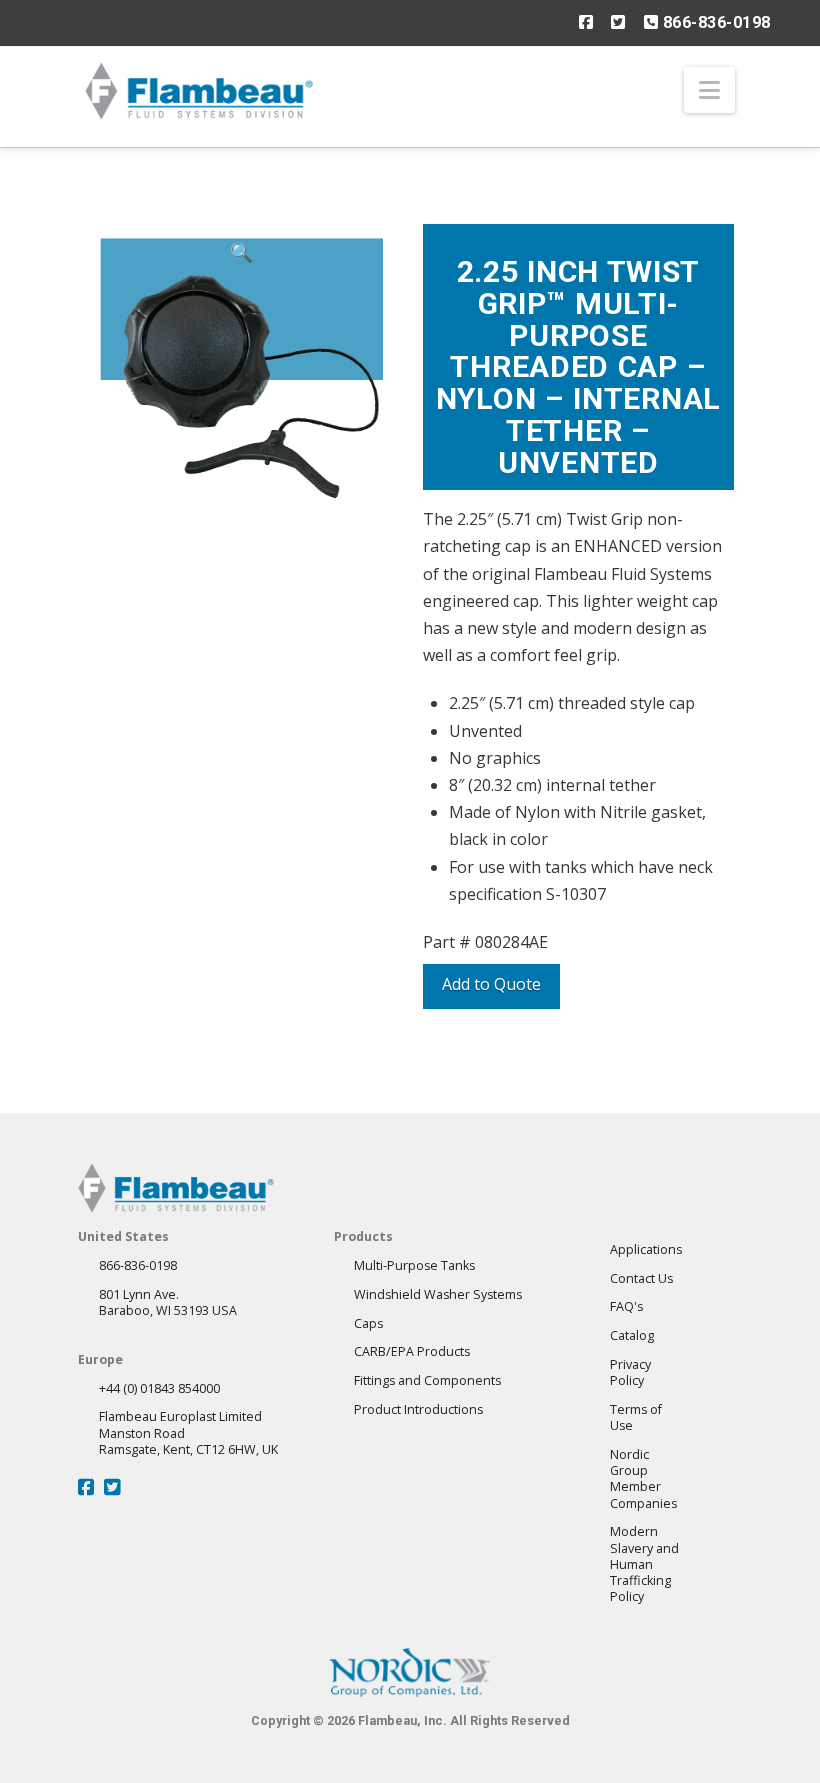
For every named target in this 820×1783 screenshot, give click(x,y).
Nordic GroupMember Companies (643, 1479)
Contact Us (641, 1278)
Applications (646, 1249)
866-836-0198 (714, 22)
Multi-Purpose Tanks (414, 1265)
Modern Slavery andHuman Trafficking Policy (644, 1564)
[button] (709, 90)
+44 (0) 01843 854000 (159, 1388)
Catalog (632, 1335)
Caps (368, 1323)
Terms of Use (636, 1417)
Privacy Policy (630, 1372)
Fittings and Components (427, 1380)
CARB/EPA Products (412, 1351)
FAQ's (626, 1306)
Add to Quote (491, 984)
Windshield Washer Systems (438, 1294)
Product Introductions (418, 1409)
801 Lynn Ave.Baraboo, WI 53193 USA (168, 1302)
